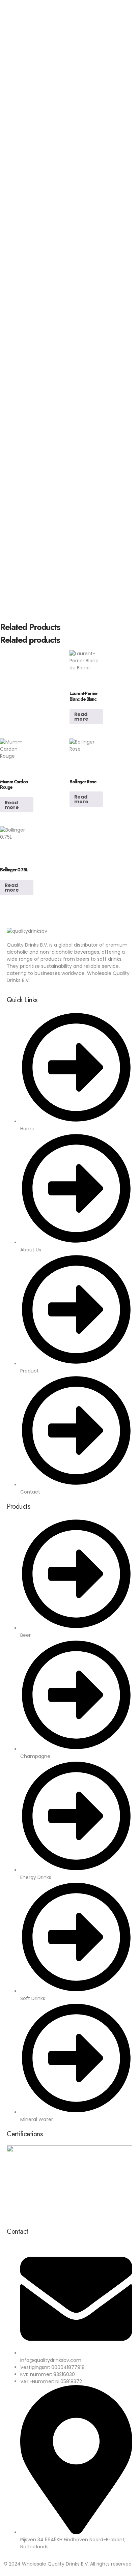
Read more (81, 717)
